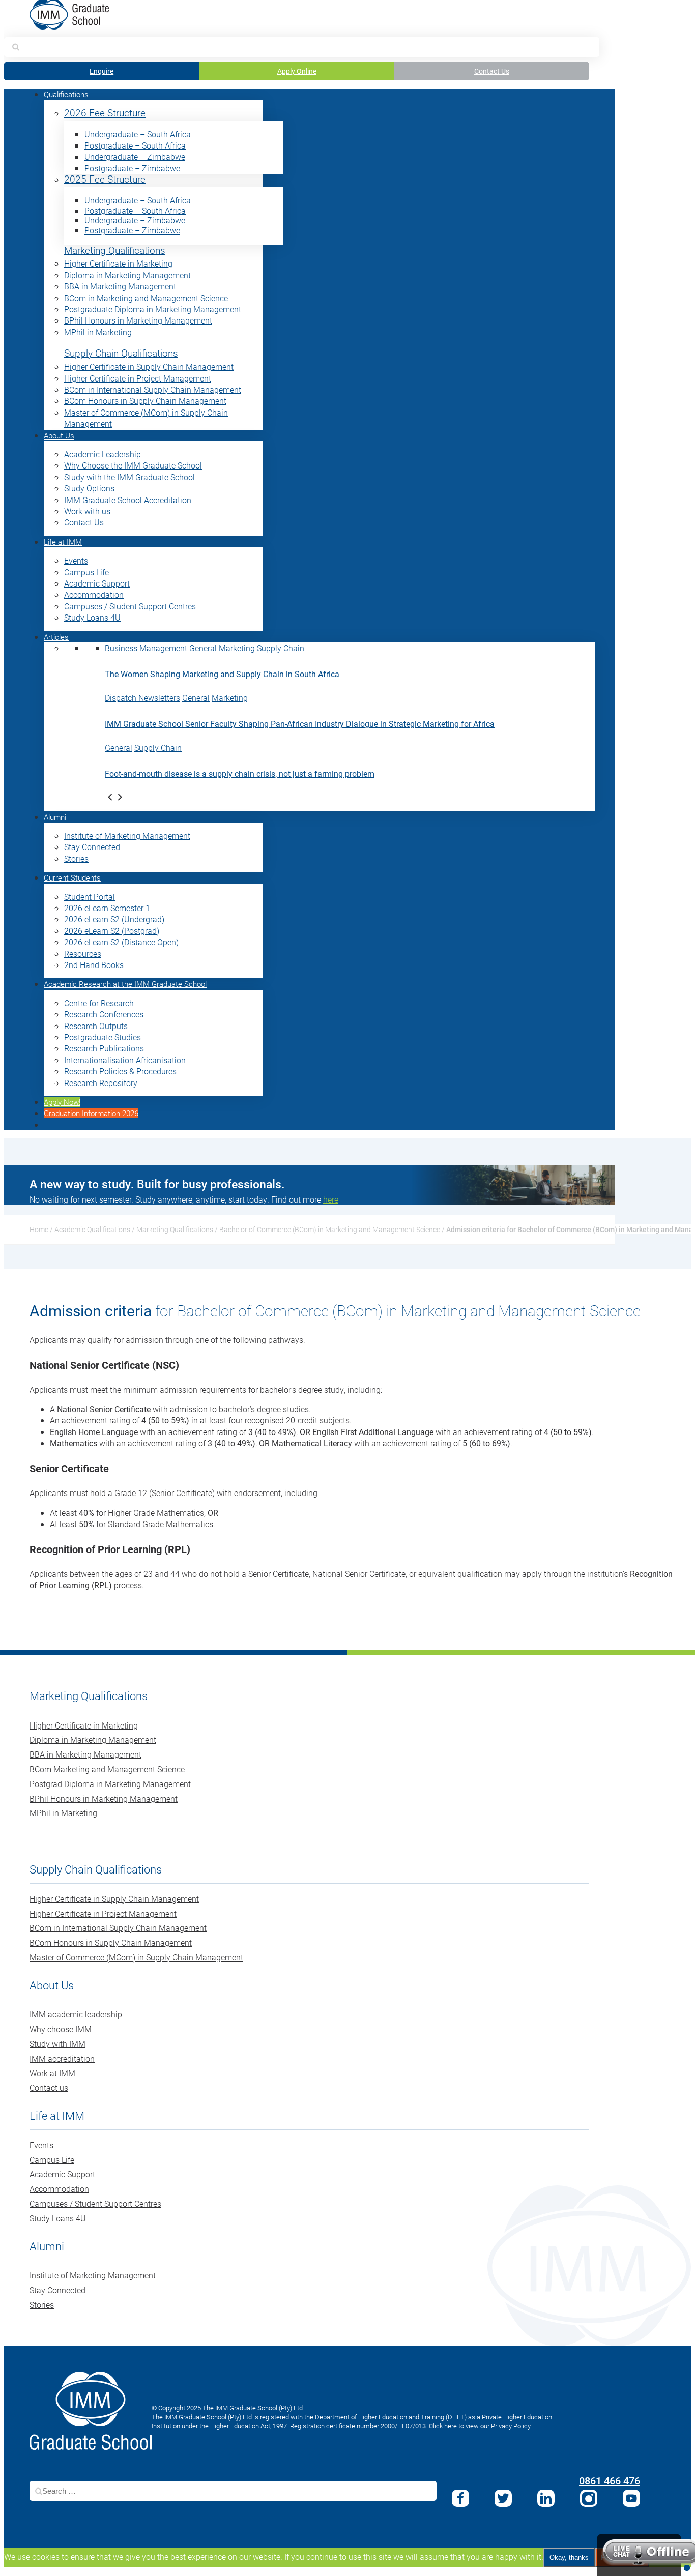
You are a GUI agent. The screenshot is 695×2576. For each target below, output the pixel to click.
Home (39, 1229)
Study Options (89, 488)
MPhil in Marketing (98, 332)
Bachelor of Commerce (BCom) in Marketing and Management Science (330, 1229)
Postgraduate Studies (103, 1037)
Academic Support (97, 583)
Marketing (237, 648)
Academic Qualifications (92, 1229)
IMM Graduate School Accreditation (128, 500)
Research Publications (104, 1048)
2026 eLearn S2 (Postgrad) (112, 931)
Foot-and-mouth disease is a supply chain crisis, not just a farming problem (240, 773)
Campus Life (86, 572)
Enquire (102, 71)
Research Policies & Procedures (120, 1071)
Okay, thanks (569, 2557)
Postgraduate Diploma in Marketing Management (153, 309)
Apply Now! (62, 1102)
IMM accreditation (62, 2058)
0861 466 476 (610, 2480)
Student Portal (90, 897)
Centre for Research (99, 1003)
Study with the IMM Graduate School (129, 477)
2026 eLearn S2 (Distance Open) (121, 942)
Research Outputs (96, 1026)
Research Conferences (104, 1014)
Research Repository (101, 1083)
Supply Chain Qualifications (121, 353)
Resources (83, 954)
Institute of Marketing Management (127, 836)
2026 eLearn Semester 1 (107, 908)
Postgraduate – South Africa (135, 145)
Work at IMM (52, 2073)
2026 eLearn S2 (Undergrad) (114, 919)
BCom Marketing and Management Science (107, 1769)
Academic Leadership (103, 454)
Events (76, 560)
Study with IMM (57, 2044)
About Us (59, 435)
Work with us (87, 511)
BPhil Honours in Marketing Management (138, 320)
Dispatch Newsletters (142, 698)
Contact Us (492, 71)
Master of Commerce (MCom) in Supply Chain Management (136, 1957)
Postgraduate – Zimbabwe (132, 168)
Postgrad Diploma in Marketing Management (110, 1784)
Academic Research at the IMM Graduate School (125, 984)
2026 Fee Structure (105, 113)
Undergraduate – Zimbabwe (135, 156)
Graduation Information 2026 (91, 1113)
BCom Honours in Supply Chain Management (145, 401)
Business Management (146, 648)
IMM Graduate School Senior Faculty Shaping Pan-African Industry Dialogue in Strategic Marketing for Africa (300, 724)
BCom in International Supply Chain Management (153, 389)
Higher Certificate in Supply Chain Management (149, 367)
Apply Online (297, 71)
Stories (76, 858)
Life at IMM (63, 542)
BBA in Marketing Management (120, 286)
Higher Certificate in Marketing (118, 263)
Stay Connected (92, 847)
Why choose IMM (61, 2029)
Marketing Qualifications (115, 251)
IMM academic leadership (76, 2014)
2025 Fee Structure (105, 179)
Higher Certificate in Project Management (138, 378)
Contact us (49, 2087)
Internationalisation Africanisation (125, 1060)
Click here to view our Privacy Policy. (481, 2426)
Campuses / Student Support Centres (130, 606)
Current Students (72, 877)
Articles (56, 637)
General (203, 648)
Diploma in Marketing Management (127, 275)
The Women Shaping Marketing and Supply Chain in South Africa (222, 674)
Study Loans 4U (92, 617)
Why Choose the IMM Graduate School (133, 465)
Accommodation (94, 594)
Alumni (55, 817)
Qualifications (66, 94)
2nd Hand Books (94, 965)
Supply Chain (281, 648)
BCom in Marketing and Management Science (146, 298)
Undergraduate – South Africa (138, 134)
